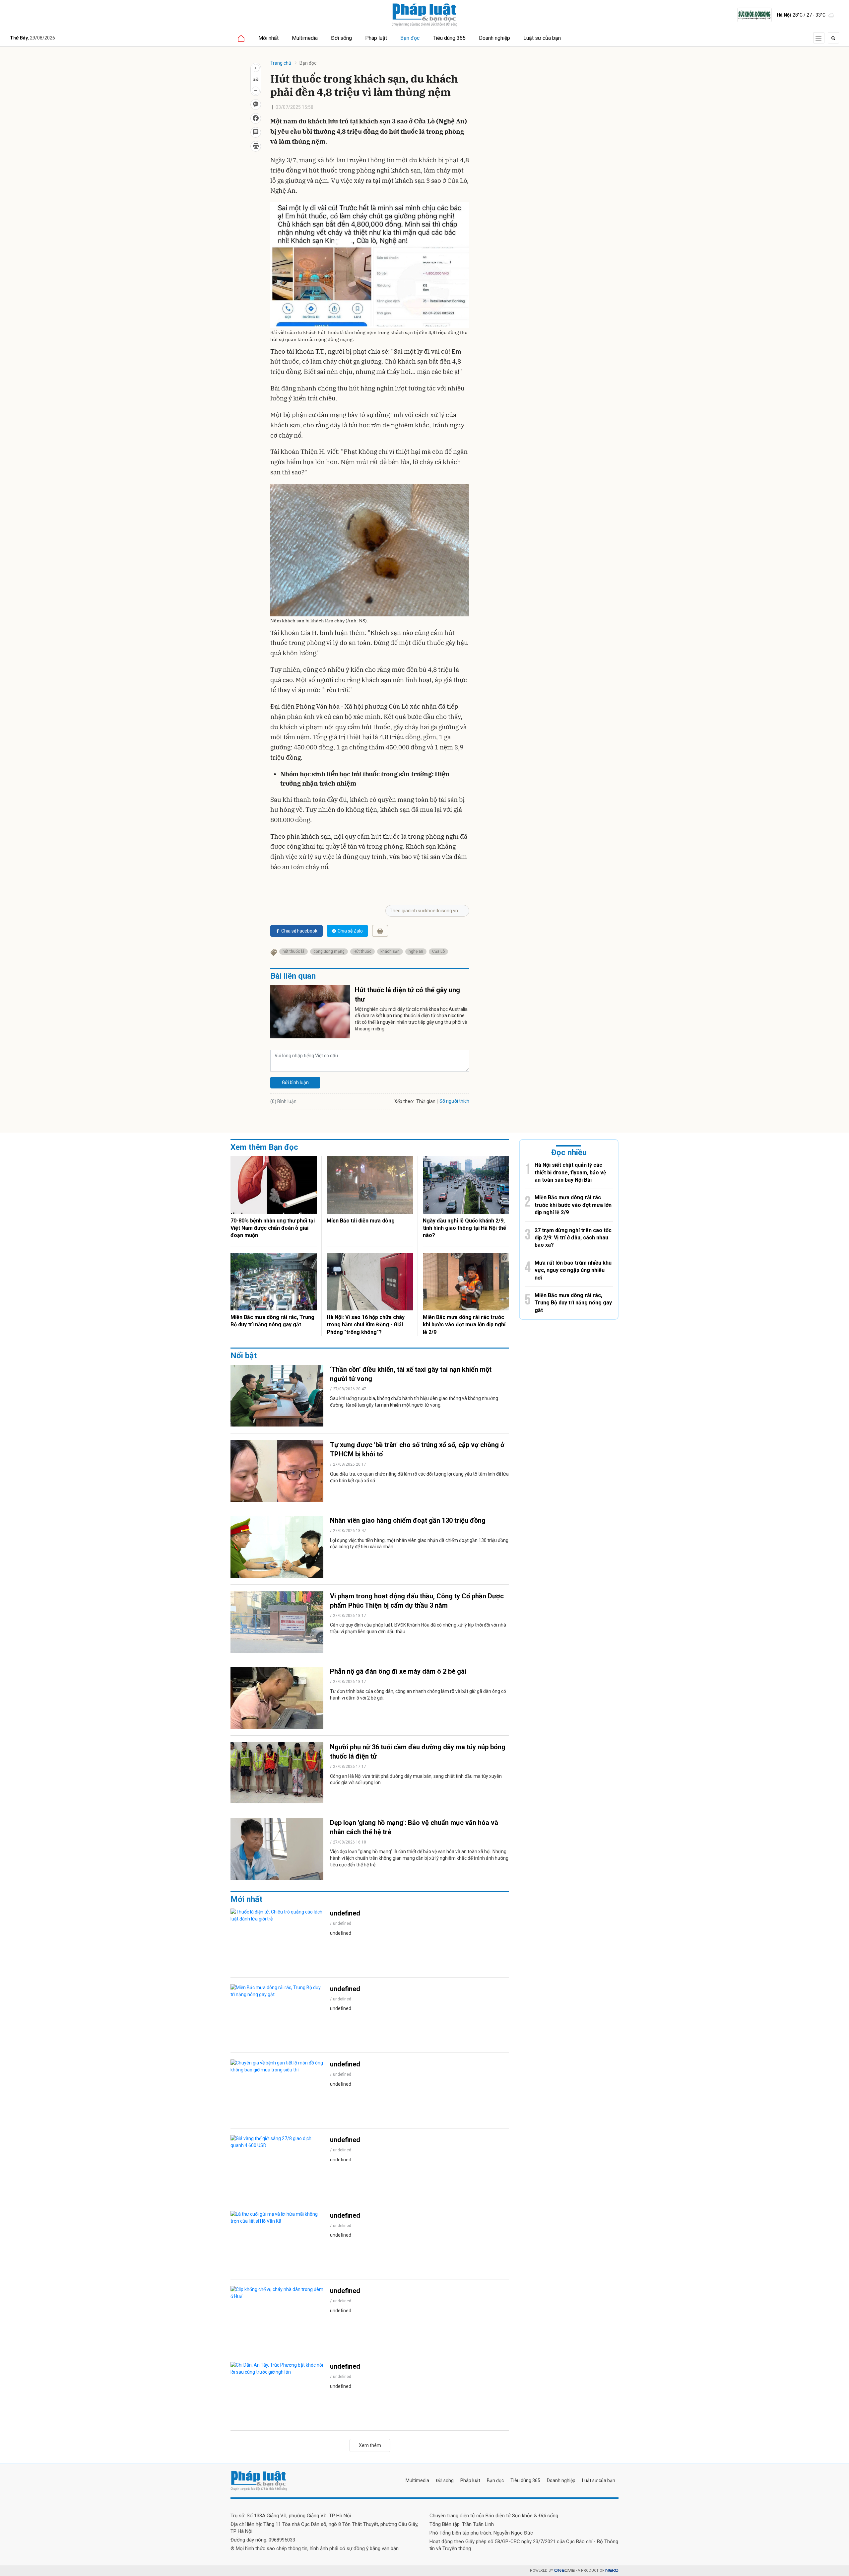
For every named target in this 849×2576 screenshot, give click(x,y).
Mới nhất (268, 38)
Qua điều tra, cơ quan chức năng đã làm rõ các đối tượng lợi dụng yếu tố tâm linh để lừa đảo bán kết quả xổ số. (419, 1477)
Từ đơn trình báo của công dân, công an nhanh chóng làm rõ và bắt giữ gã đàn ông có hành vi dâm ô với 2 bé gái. (418, 1695)
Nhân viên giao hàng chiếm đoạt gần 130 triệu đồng (408, 1520)
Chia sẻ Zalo (350, 931)
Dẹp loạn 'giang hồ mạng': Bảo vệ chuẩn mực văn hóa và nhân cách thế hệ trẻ (414, 1827)
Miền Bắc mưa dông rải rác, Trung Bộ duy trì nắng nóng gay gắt (272, 1321)
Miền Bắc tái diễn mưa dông (361, 1221)
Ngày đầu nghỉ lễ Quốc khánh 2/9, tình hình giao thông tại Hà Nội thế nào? (464, 1228)
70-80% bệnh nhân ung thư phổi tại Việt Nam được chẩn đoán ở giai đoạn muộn (273, 1228)
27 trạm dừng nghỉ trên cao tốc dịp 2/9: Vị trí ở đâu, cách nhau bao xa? (573, 1238)
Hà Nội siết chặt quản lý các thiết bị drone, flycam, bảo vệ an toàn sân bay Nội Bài (570, 1172)
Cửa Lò (438, 951)
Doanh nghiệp (494, 38)
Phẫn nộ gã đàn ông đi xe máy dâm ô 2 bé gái (398, 1671)
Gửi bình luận (295, 1082)
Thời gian (426, 1101)
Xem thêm (370, 2445)
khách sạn (390, 951)
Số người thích (454, 1101)
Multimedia (305, 38)
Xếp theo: (404, 1101)
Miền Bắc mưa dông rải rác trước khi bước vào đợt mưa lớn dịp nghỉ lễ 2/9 (464, 1325)
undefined (345, 1913)
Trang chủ (281, 63)
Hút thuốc (362, 951)
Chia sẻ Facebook (299, 931)
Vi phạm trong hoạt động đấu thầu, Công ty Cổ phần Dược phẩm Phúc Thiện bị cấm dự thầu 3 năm (417, 1601)
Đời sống (341, 38)
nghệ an (416, 951)
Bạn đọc (410, 38)
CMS (564, 2571)
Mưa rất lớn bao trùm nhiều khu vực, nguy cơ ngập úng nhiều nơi (573, 1270)
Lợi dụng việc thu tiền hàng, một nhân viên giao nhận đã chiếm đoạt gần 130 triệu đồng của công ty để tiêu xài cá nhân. (419, 1544)
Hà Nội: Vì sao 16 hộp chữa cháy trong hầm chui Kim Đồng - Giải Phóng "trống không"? (366, 1325)
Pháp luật (376, 38)
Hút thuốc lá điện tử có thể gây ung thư (407, 995)
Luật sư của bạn (542, 38)
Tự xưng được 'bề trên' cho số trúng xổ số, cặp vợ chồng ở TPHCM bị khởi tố (417, 1449)
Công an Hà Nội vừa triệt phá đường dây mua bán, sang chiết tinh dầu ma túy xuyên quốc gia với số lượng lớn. (416, 1779)
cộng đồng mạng (329, 951)
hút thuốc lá (294, 951)
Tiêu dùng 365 (449, 38)
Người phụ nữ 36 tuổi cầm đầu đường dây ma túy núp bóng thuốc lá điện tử (418, 1752)
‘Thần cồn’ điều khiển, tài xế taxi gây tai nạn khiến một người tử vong (411, 1374)
